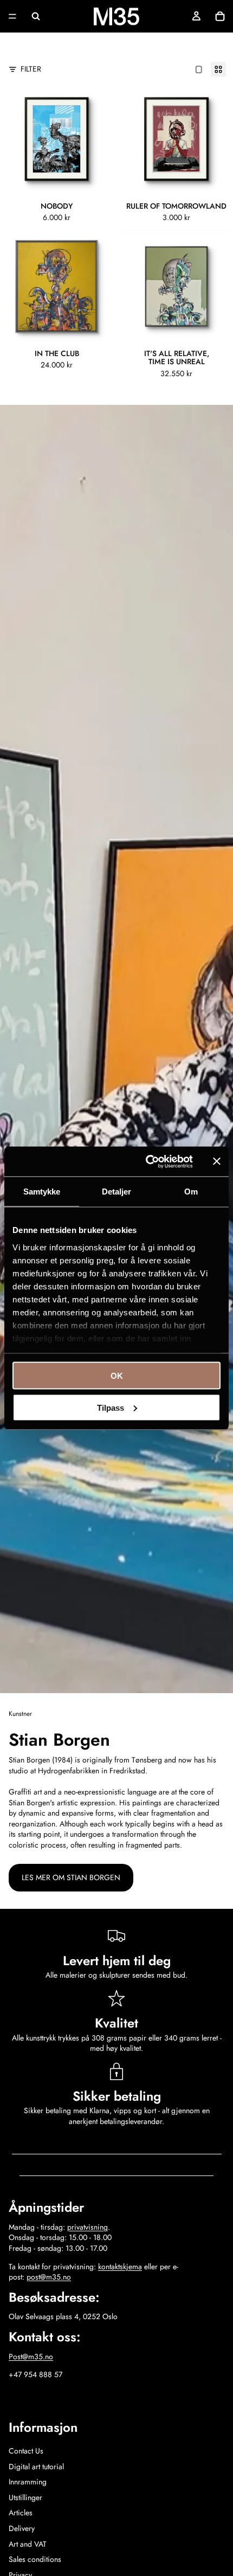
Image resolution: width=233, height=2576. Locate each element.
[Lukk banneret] (217, 1161)
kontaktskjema (120, 2267)
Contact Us (26, 2451)
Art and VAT (28, 2544)
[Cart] (220, 16)
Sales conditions (35, 2559)
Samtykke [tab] (42, 1192)
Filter (31, 69)
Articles (21, 2513)
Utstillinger (25, 2497)
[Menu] (12, 16)
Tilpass (111, 1407)
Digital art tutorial (36, 2467)
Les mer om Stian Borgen (71, 1877)
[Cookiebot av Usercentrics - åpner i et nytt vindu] (147, 1161)
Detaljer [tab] (117, 1192)
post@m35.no (49, 2277)
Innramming (28, 2482)
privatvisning (88, 2227)
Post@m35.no (31, 2357)
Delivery (22, 2528)
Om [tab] (191, 1192)
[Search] (36, 16)
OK (117, 1376)
